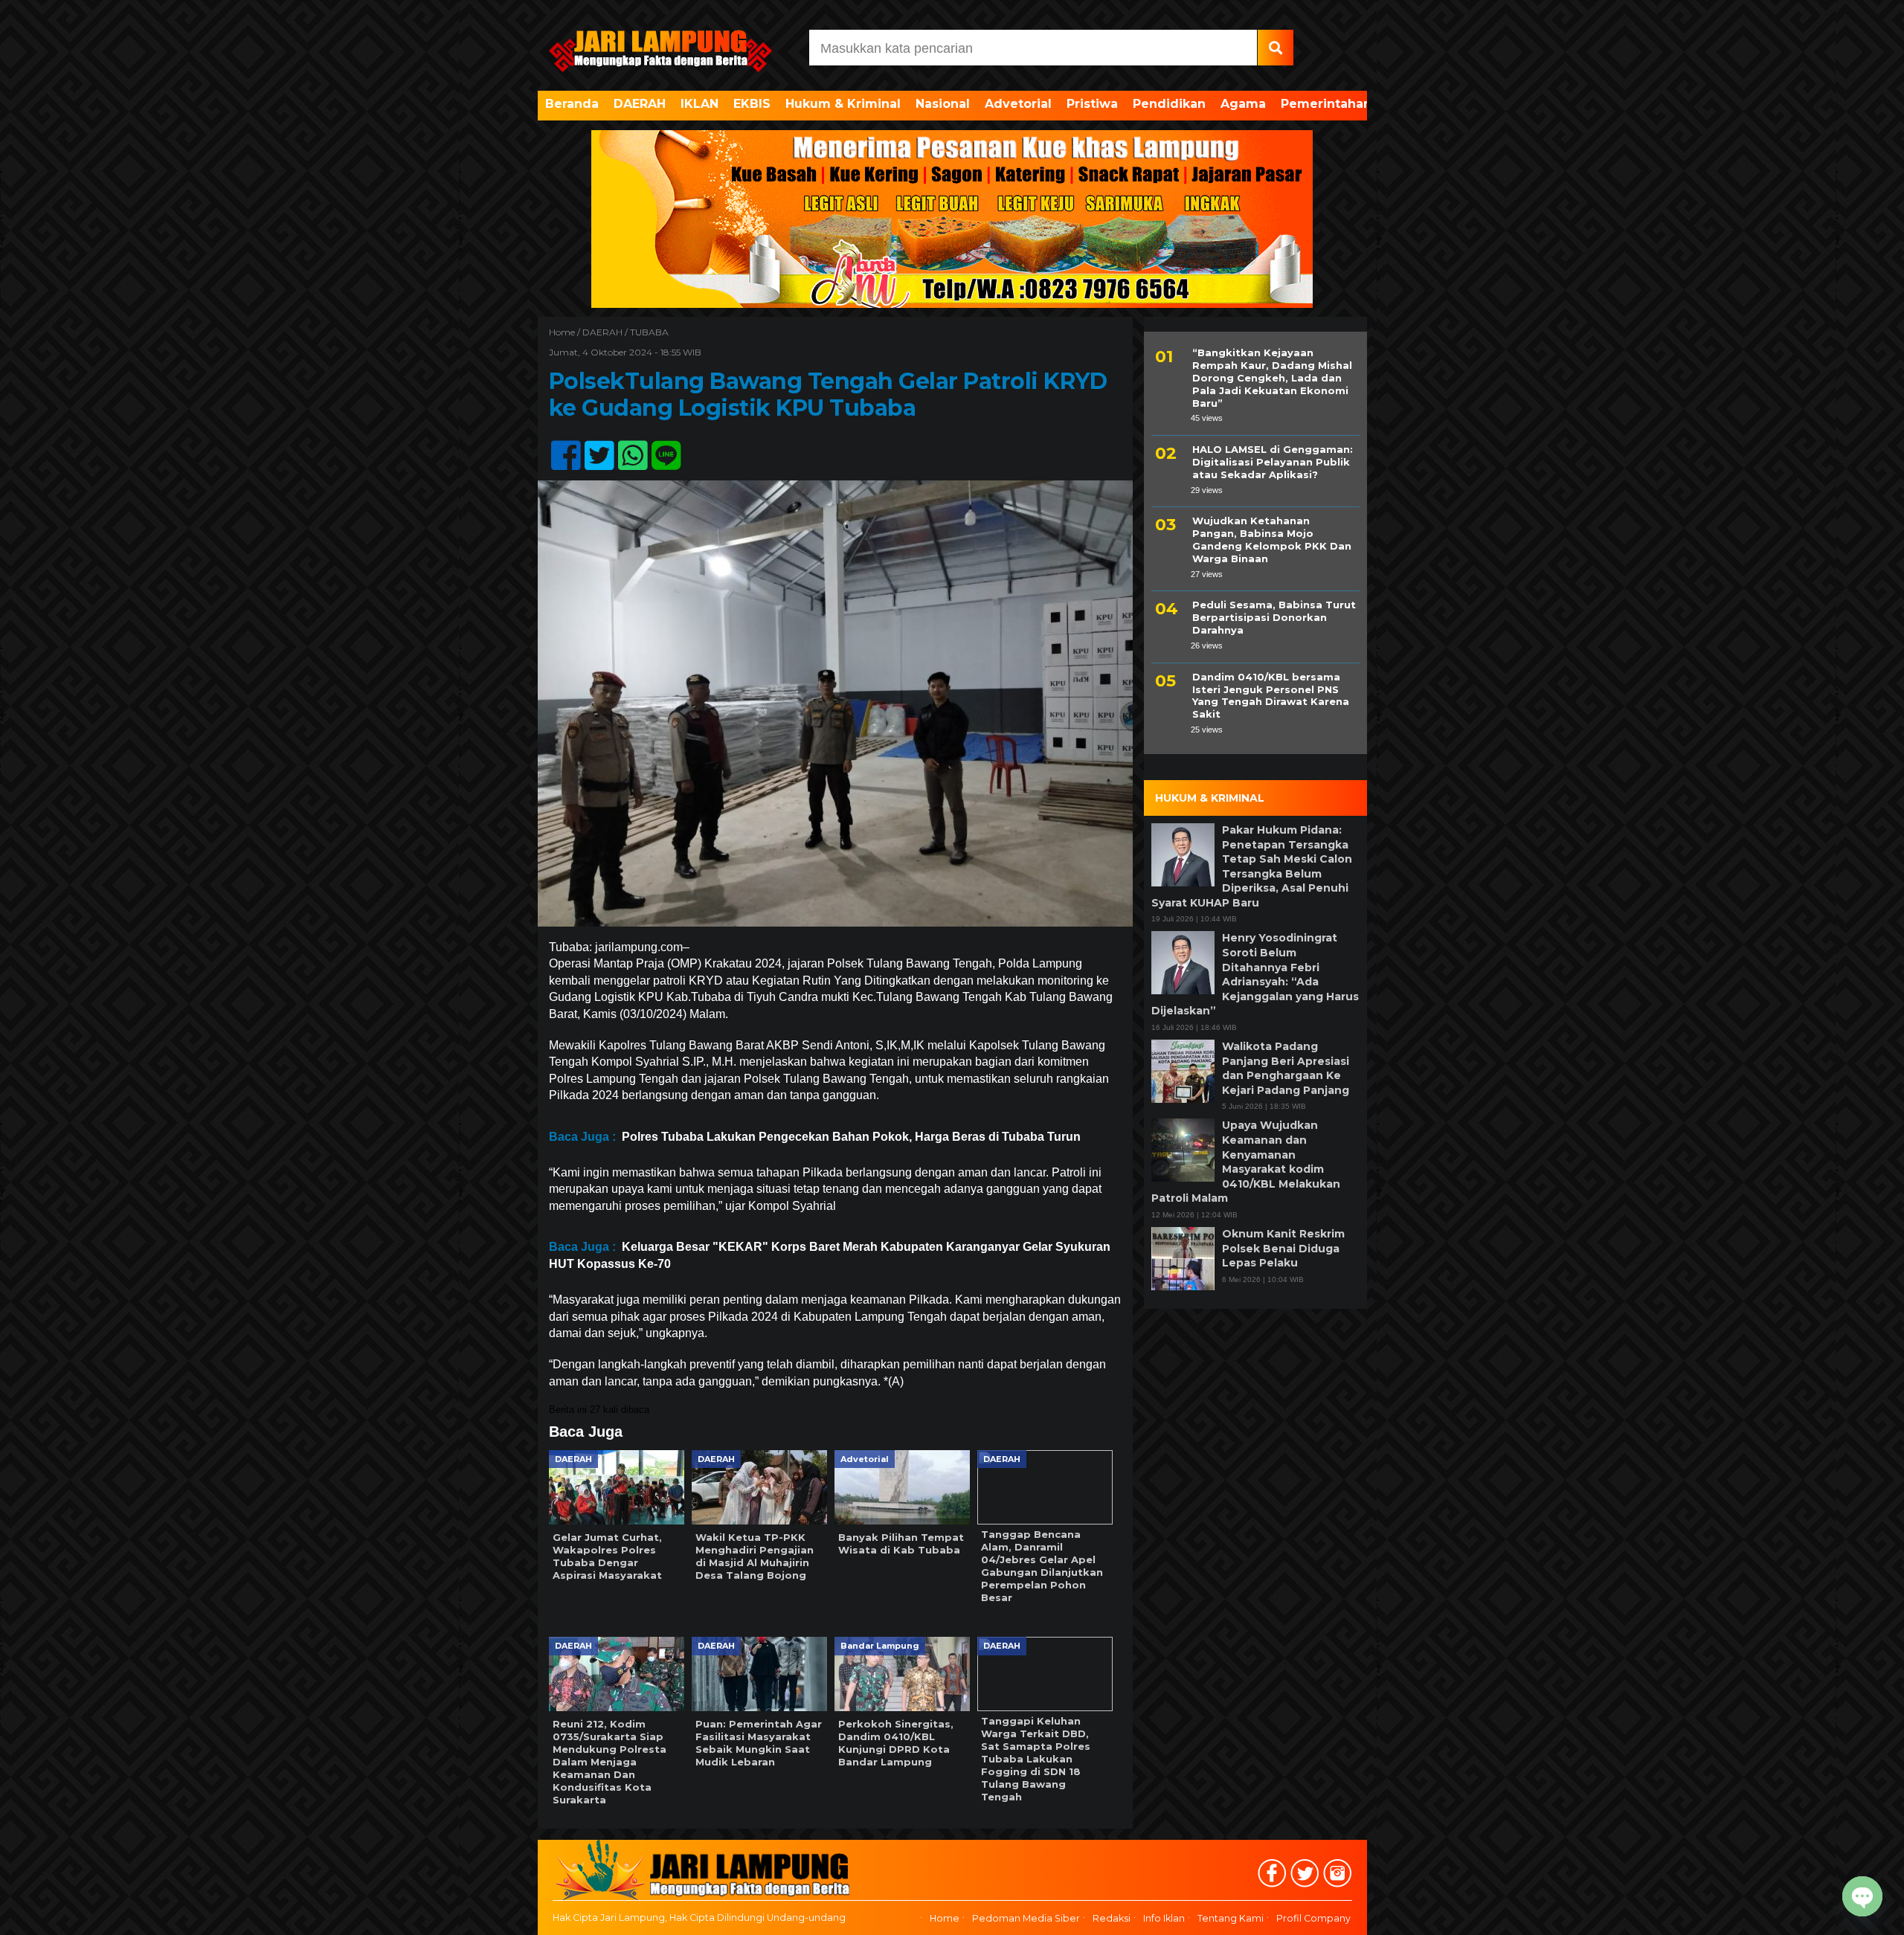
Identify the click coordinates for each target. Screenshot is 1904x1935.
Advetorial (1018, 104)
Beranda (572, 104)
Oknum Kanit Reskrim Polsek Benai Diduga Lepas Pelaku (1283, 1248)
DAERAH (640, 104)
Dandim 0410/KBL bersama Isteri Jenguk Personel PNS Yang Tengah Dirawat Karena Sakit (1271, 696)
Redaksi (1112, 1918)
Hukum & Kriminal (843, 104)
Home (945, 1918)
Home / (566, 332)
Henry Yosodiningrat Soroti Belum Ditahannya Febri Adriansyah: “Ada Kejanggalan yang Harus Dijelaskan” (1255, 974)
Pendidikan (1169, 104)
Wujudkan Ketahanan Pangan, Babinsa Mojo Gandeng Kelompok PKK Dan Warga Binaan (1272, 540)
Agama (1243, 104)
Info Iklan (1164, 1918)
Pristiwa (1092, 104)
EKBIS (752, 104)
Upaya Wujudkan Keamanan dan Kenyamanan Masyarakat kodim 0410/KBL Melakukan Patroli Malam (1246, 1162)
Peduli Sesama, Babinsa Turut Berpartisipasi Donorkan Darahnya (1274, 617)
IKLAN (699, 104)
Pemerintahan (1326, 104)
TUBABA (649, 332)
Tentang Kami (1231, 1918)
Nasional (943, 104)
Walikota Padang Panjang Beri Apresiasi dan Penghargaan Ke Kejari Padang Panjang (1286, 1068)
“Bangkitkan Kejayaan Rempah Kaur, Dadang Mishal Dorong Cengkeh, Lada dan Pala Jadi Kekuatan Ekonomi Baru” (1272, 378)
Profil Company (1313, 1918)
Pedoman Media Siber (1026, 1918)
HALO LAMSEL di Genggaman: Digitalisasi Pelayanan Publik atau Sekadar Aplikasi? (1273, 462)
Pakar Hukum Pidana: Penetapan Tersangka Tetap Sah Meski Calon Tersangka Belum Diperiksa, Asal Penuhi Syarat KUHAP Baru (1252, 866)
